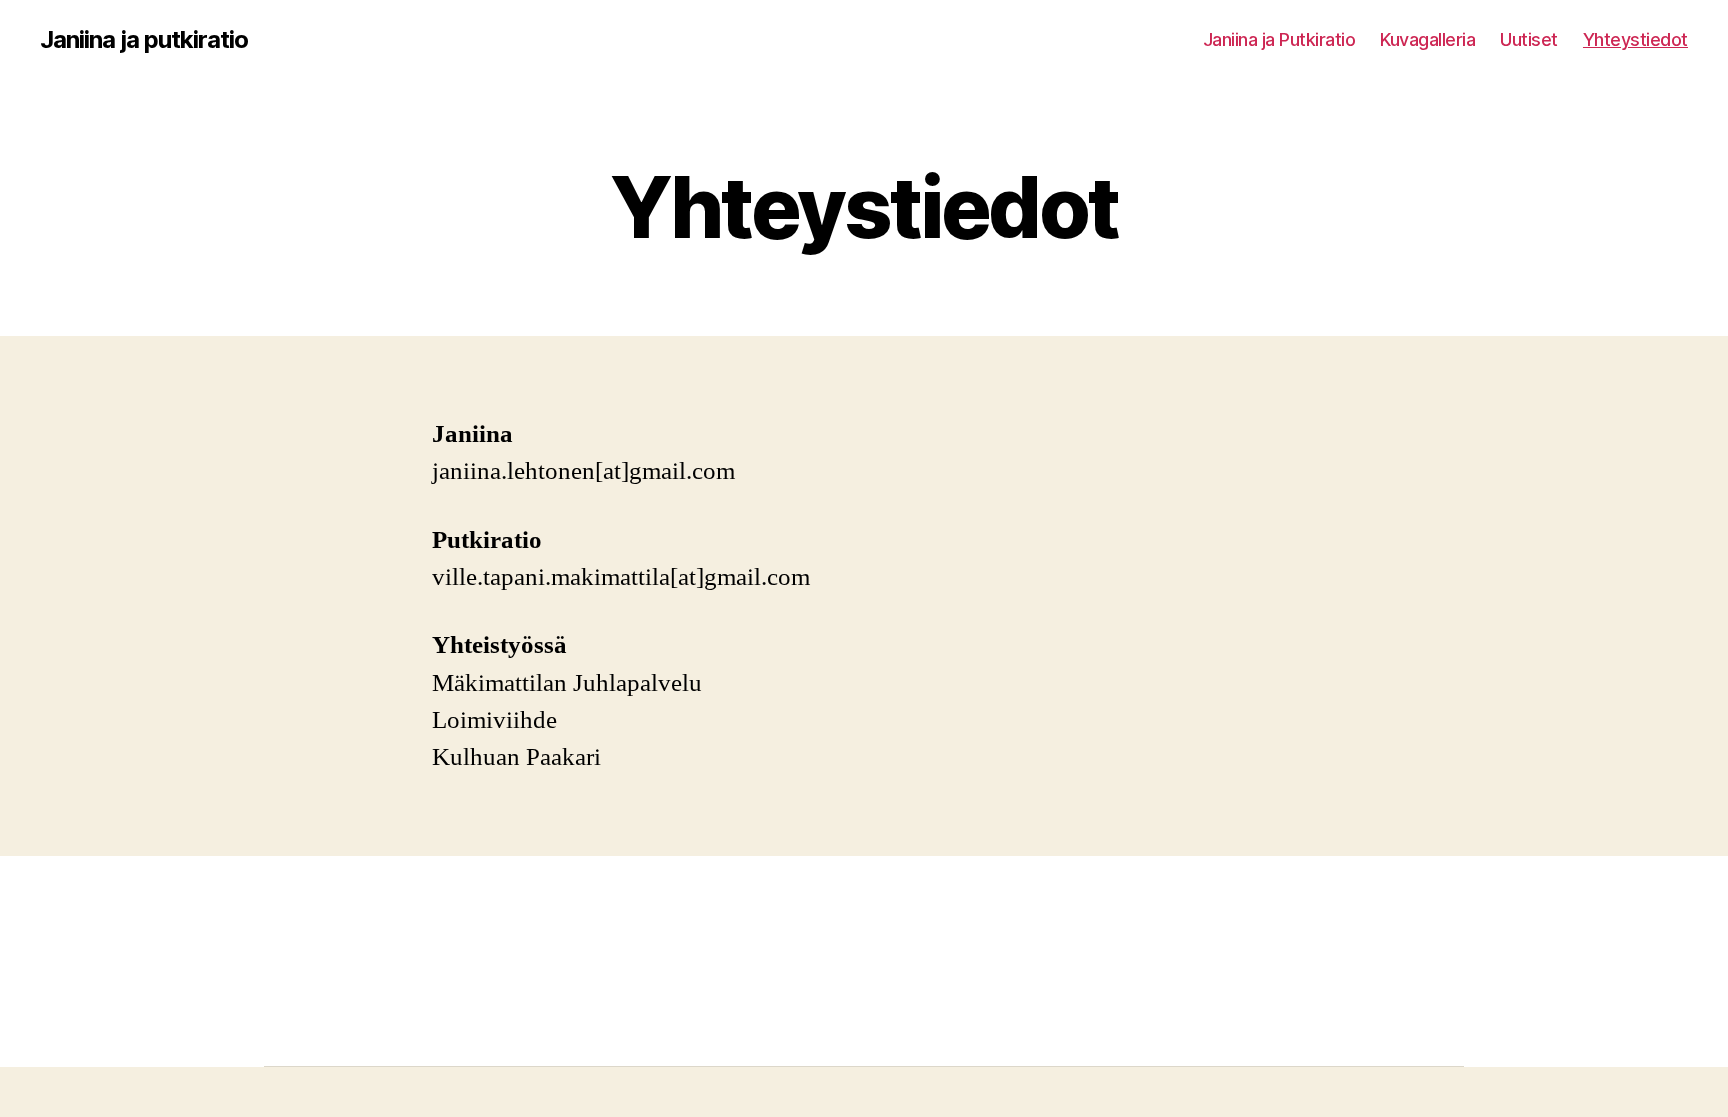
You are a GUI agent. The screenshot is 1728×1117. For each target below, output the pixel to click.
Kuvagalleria (1427, 39)
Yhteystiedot (1635, 39)
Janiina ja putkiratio (144, 40)
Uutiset (1529, 39)
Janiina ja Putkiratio (1279, 39)
